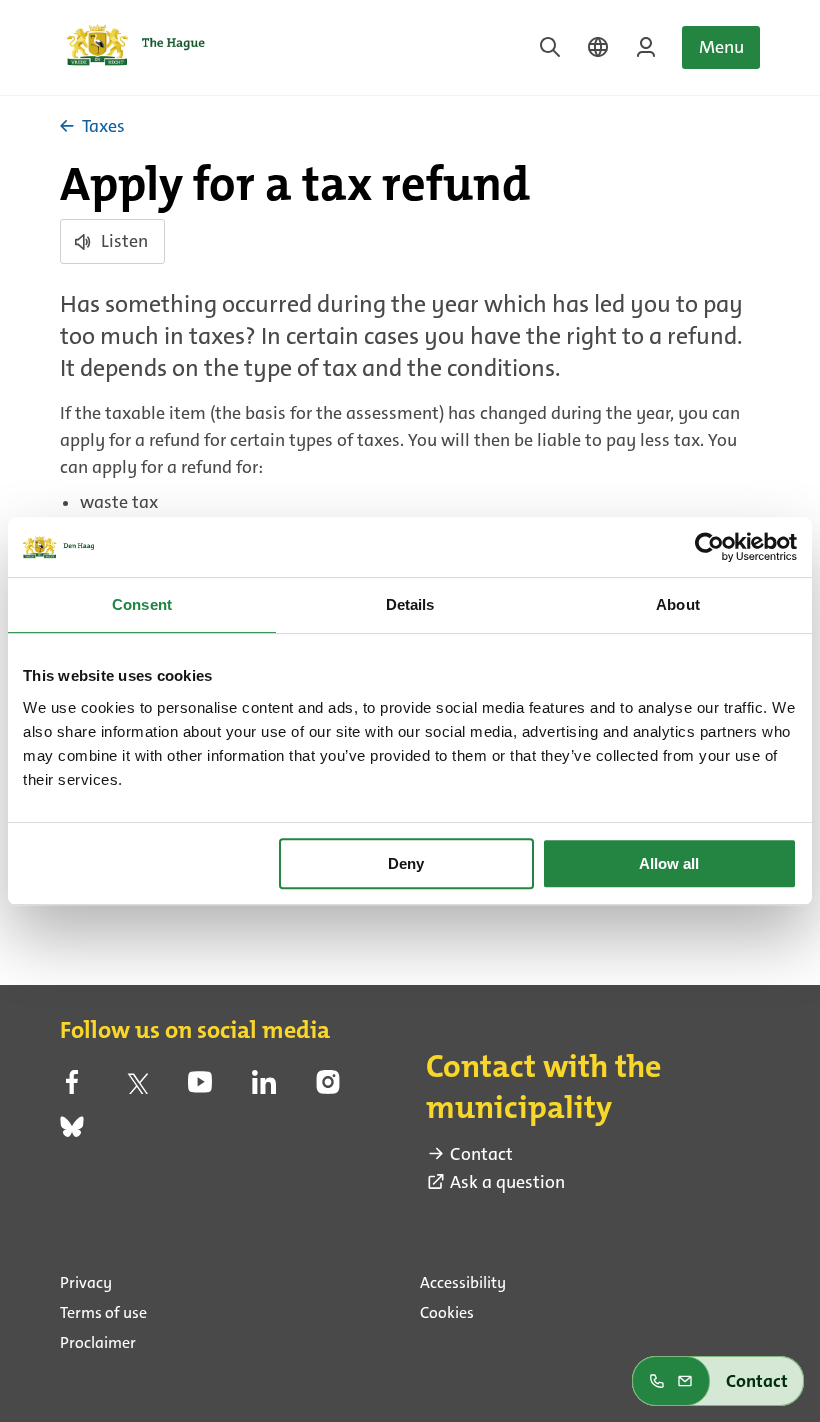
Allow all (669, 863)
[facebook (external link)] (72, 1088)
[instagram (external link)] (328, 1088)
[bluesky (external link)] (72, 1133)
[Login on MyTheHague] (646, 47)
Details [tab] (410, 604)
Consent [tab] (142, 604)
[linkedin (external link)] (264, 1088)
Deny (406, 863)
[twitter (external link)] (136, 1088)
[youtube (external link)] (200, 1088)
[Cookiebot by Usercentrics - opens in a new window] (709, 547)
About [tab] (678, 604)
